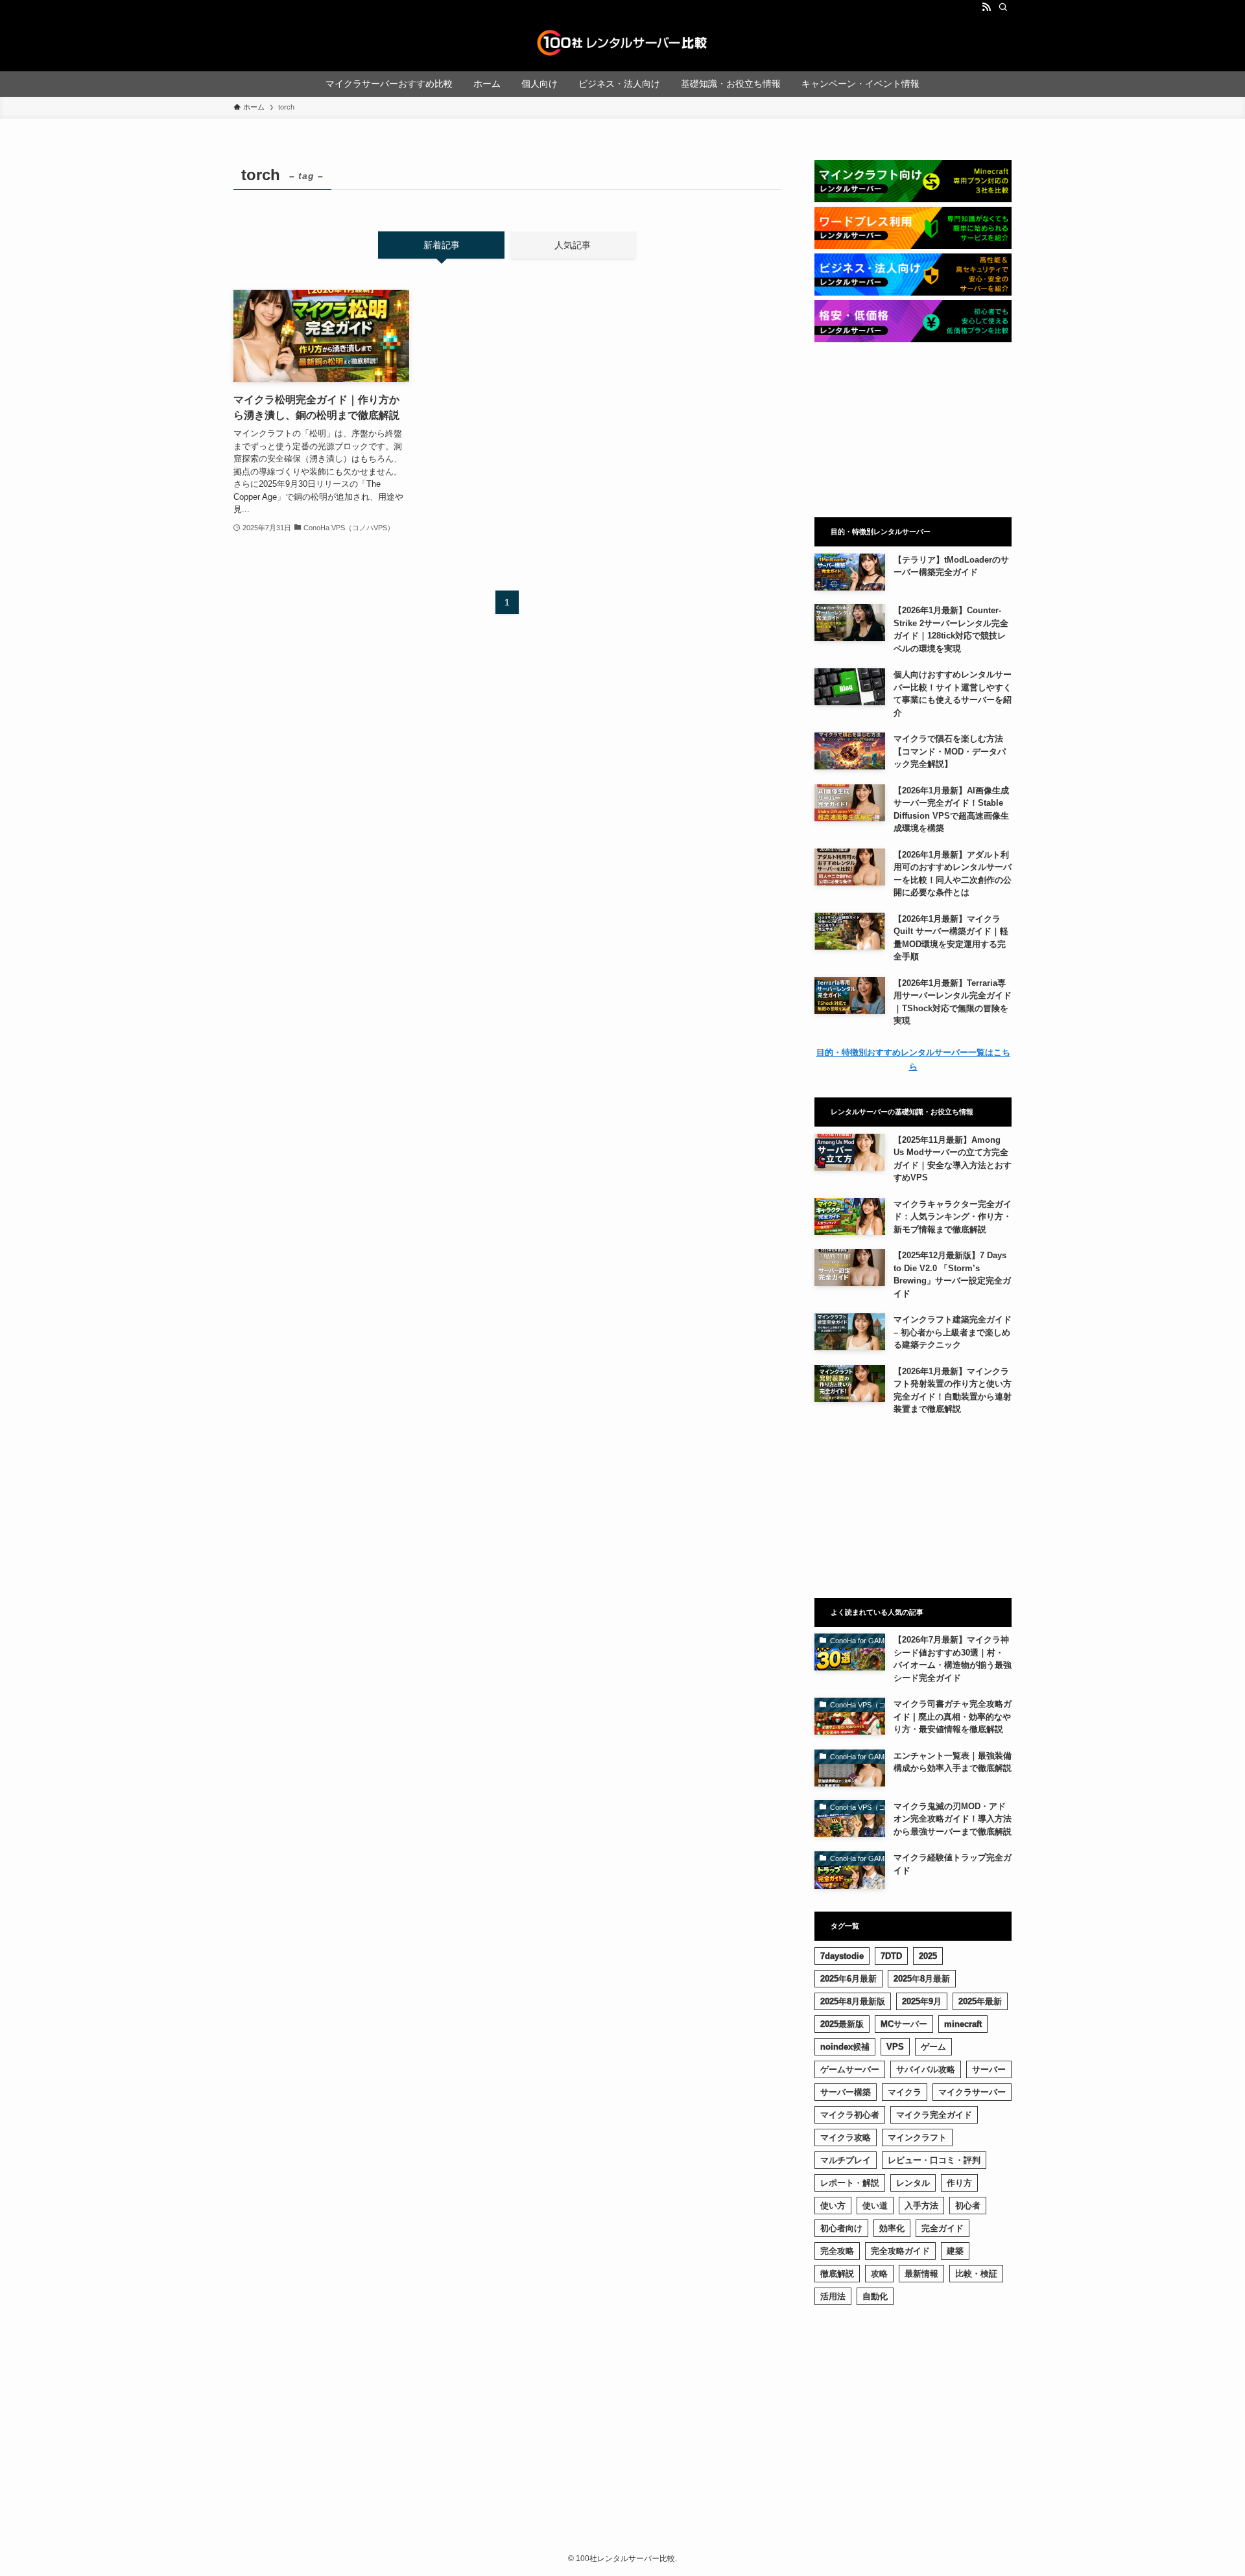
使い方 (833, 2206)
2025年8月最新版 (853, 2001)
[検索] (1003, 7)
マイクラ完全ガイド (934, 2115)
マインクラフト (917, 2137)
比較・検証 (976, 2274)
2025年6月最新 (848, 1979)
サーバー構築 (846, 2092)
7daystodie (842, 1956)
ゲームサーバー (850, 2069)
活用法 (833, 2296)
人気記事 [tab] (573, 245)
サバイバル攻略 (926, 2069)
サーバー (989, 2069)
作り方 (959, 2183)
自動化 (875, 2296)
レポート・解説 (850, 2183)
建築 (955, 2251)
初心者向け (841, 2228)
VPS (895, 2047)
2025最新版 (842, 2024)
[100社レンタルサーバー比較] (622, 43)
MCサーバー (904, 2024)
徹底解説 (837, 2274)
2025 (928, 1956)
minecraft (963, 2024)
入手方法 (921, 2206)
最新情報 (921, 2274)
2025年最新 (980, 2001)
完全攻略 (837, 2251)
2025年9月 (922, 2001)
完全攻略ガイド (900, 2251)
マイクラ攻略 (846, 2137)
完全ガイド (943, 2228)
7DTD (891, 1956)
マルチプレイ (846, 2160)
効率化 (892, 2228)
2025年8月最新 (922, 1979)
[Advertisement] (913, 430)
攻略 (879, 2274)
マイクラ (905, 2092)
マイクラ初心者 (850, 2115)
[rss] (986, 7)
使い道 (875, 2206)
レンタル (913, 2183)
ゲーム (933, 2047)
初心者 (968, 2206)
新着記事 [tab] (442, 245)
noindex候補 (845, 2047)
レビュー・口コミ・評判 (934, 2160)
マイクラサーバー (972, 2092)
